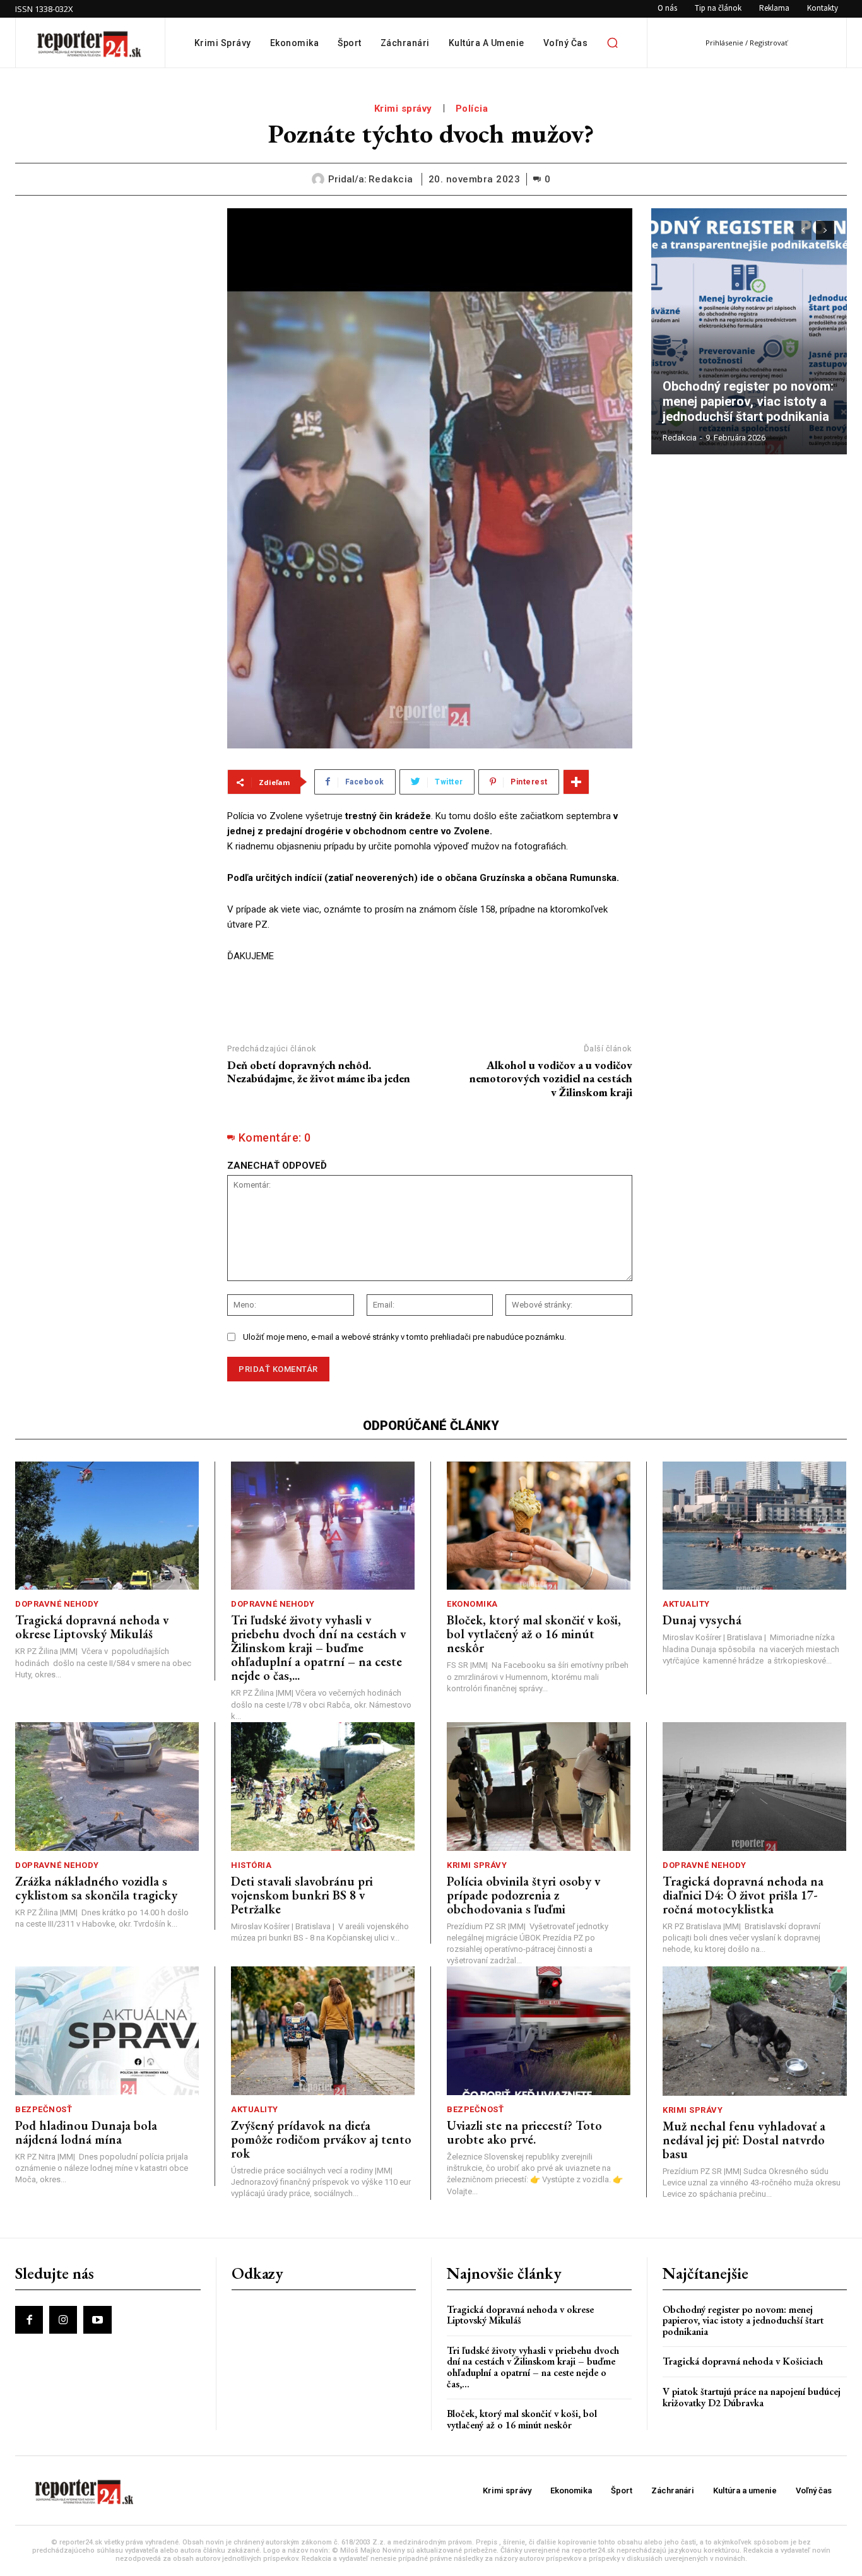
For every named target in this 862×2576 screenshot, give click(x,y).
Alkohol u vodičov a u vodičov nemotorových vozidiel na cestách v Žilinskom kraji (551, 1078)
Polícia (472, 109)
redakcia (391, 179)
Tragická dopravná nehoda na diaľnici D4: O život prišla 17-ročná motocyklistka (743, 1895)
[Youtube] (97, 2320)
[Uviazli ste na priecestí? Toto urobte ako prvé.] (539, 2031)
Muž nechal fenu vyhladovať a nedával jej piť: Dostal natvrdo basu (744, 2140)
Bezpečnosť (44, 2109)
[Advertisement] (112, 287)
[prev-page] (802, 230)
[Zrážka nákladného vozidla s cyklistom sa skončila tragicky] (107, 1787)
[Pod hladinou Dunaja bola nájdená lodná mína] (107, 2031)
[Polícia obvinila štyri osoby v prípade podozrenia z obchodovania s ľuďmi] (539, 1787)
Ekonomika (472, 1604)
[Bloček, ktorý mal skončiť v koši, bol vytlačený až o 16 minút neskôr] (539, 1526)
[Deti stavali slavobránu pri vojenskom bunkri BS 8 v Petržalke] (323, 1787)
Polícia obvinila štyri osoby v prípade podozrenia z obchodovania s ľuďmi (523, 1895)
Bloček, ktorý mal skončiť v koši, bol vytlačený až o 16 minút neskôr (534, 1634)
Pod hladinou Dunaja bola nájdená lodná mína (86, 2132)
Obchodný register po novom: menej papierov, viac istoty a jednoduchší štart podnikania (749, 401)
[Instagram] (63, 2320)
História (251, 1865)
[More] (576, 782)
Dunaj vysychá (702, 1620)
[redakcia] (320, 179)
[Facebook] (29, 2320)
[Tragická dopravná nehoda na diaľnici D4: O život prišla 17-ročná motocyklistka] (754, 1787)
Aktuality (686, 1604)
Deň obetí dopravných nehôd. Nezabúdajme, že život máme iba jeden (319, 1072)
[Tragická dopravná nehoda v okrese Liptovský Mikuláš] (107, 1526)
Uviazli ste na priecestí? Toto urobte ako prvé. (524, 2132)
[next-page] (825, 230)
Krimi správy (403, 109)
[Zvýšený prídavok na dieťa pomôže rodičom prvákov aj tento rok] (323, 2031)
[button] (612, 43)
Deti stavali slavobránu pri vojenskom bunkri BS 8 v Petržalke (302, 1895)
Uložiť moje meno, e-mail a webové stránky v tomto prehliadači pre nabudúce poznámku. (404, 1337)
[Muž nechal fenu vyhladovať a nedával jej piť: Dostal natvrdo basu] (755, 2031)
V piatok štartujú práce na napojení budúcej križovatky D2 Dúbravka (752, 2397)
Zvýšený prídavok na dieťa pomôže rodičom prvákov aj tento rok (321, 2139)
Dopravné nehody (57, 1604)
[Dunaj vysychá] (754, 1526)
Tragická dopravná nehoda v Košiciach (743, 2361)
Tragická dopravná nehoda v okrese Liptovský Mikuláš (92, 1627)
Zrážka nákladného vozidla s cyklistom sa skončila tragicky (96, 1888)
